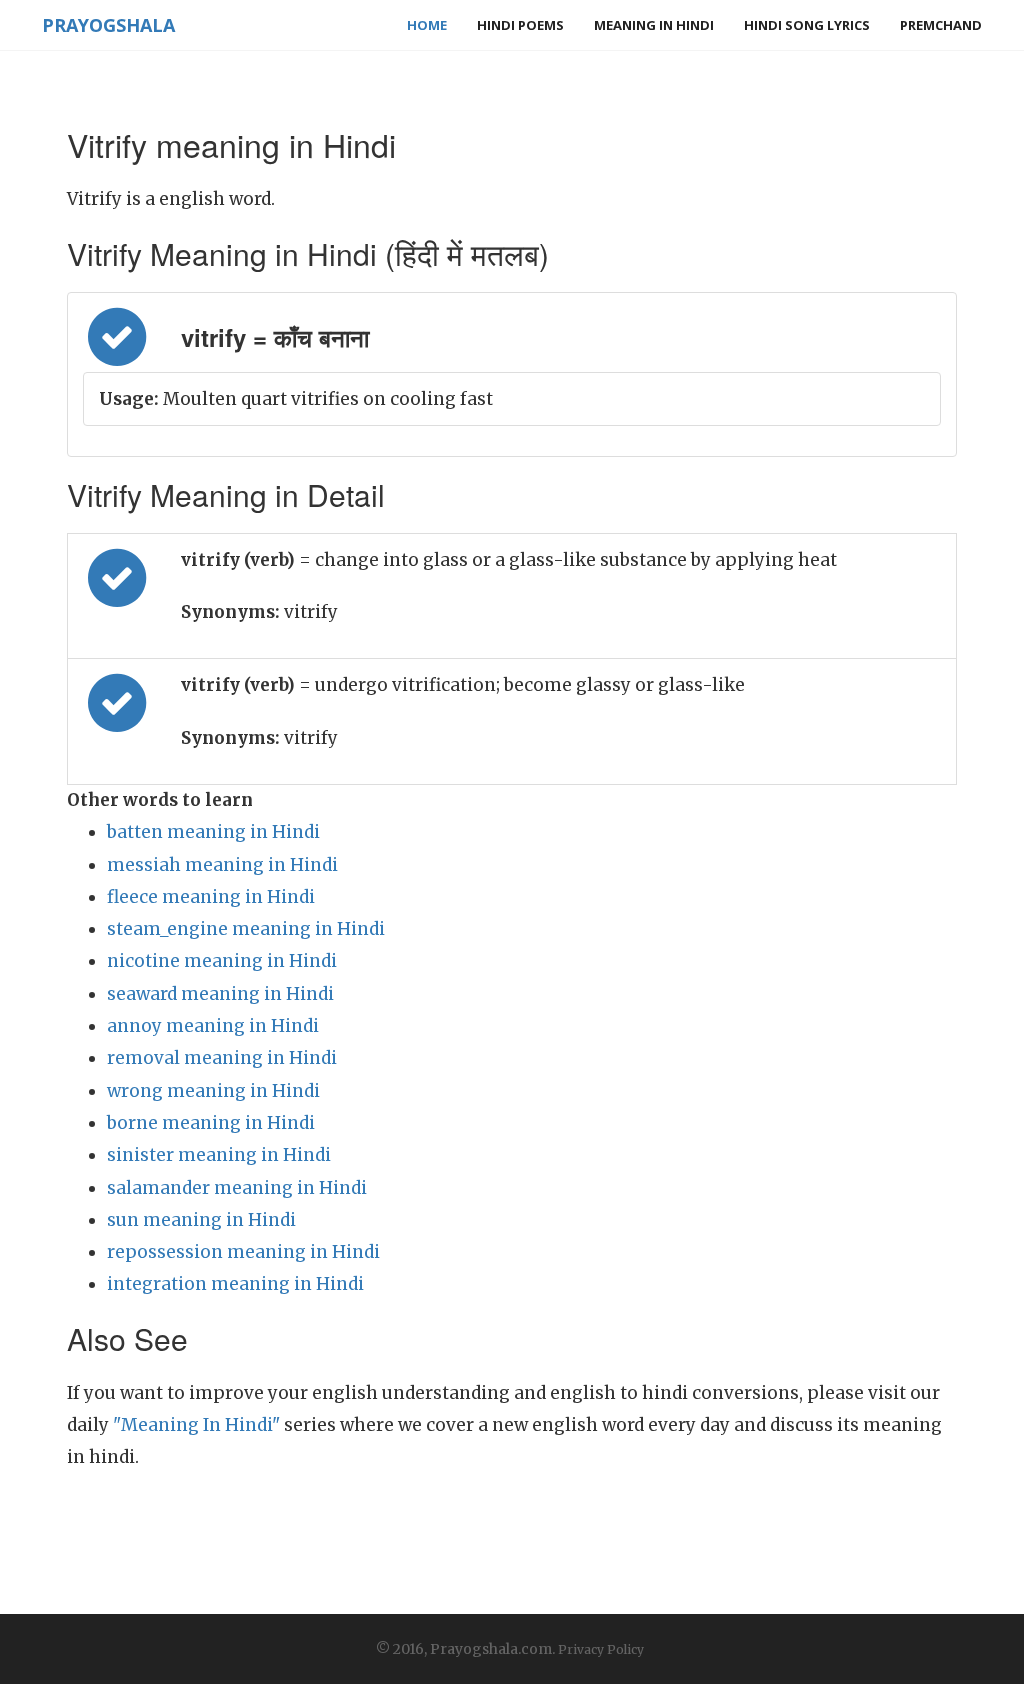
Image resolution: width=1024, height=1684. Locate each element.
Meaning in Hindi (654, 25)
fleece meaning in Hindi (211, 897)
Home (427, 25)
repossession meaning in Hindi (243, 1252)
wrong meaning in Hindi (213, 1091)
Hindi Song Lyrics (807, 25)
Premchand (941, 25)
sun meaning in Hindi (201, 1220)
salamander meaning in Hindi (237, 1188)
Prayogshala (108, 25)
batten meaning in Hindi (213, 832)
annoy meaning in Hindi (213, 1026)
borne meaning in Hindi (211, 1123)
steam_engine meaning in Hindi (246, 929)
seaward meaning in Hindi (220, 994)
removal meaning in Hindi (222, 1058)
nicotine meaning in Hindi (222, 961)
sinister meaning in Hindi (219, 1155)
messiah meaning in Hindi (222, 865)
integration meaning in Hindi (235, 1284)
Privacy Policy (601, 1649)
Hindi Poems (520, 25)
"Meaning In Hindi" (196, 1425)
